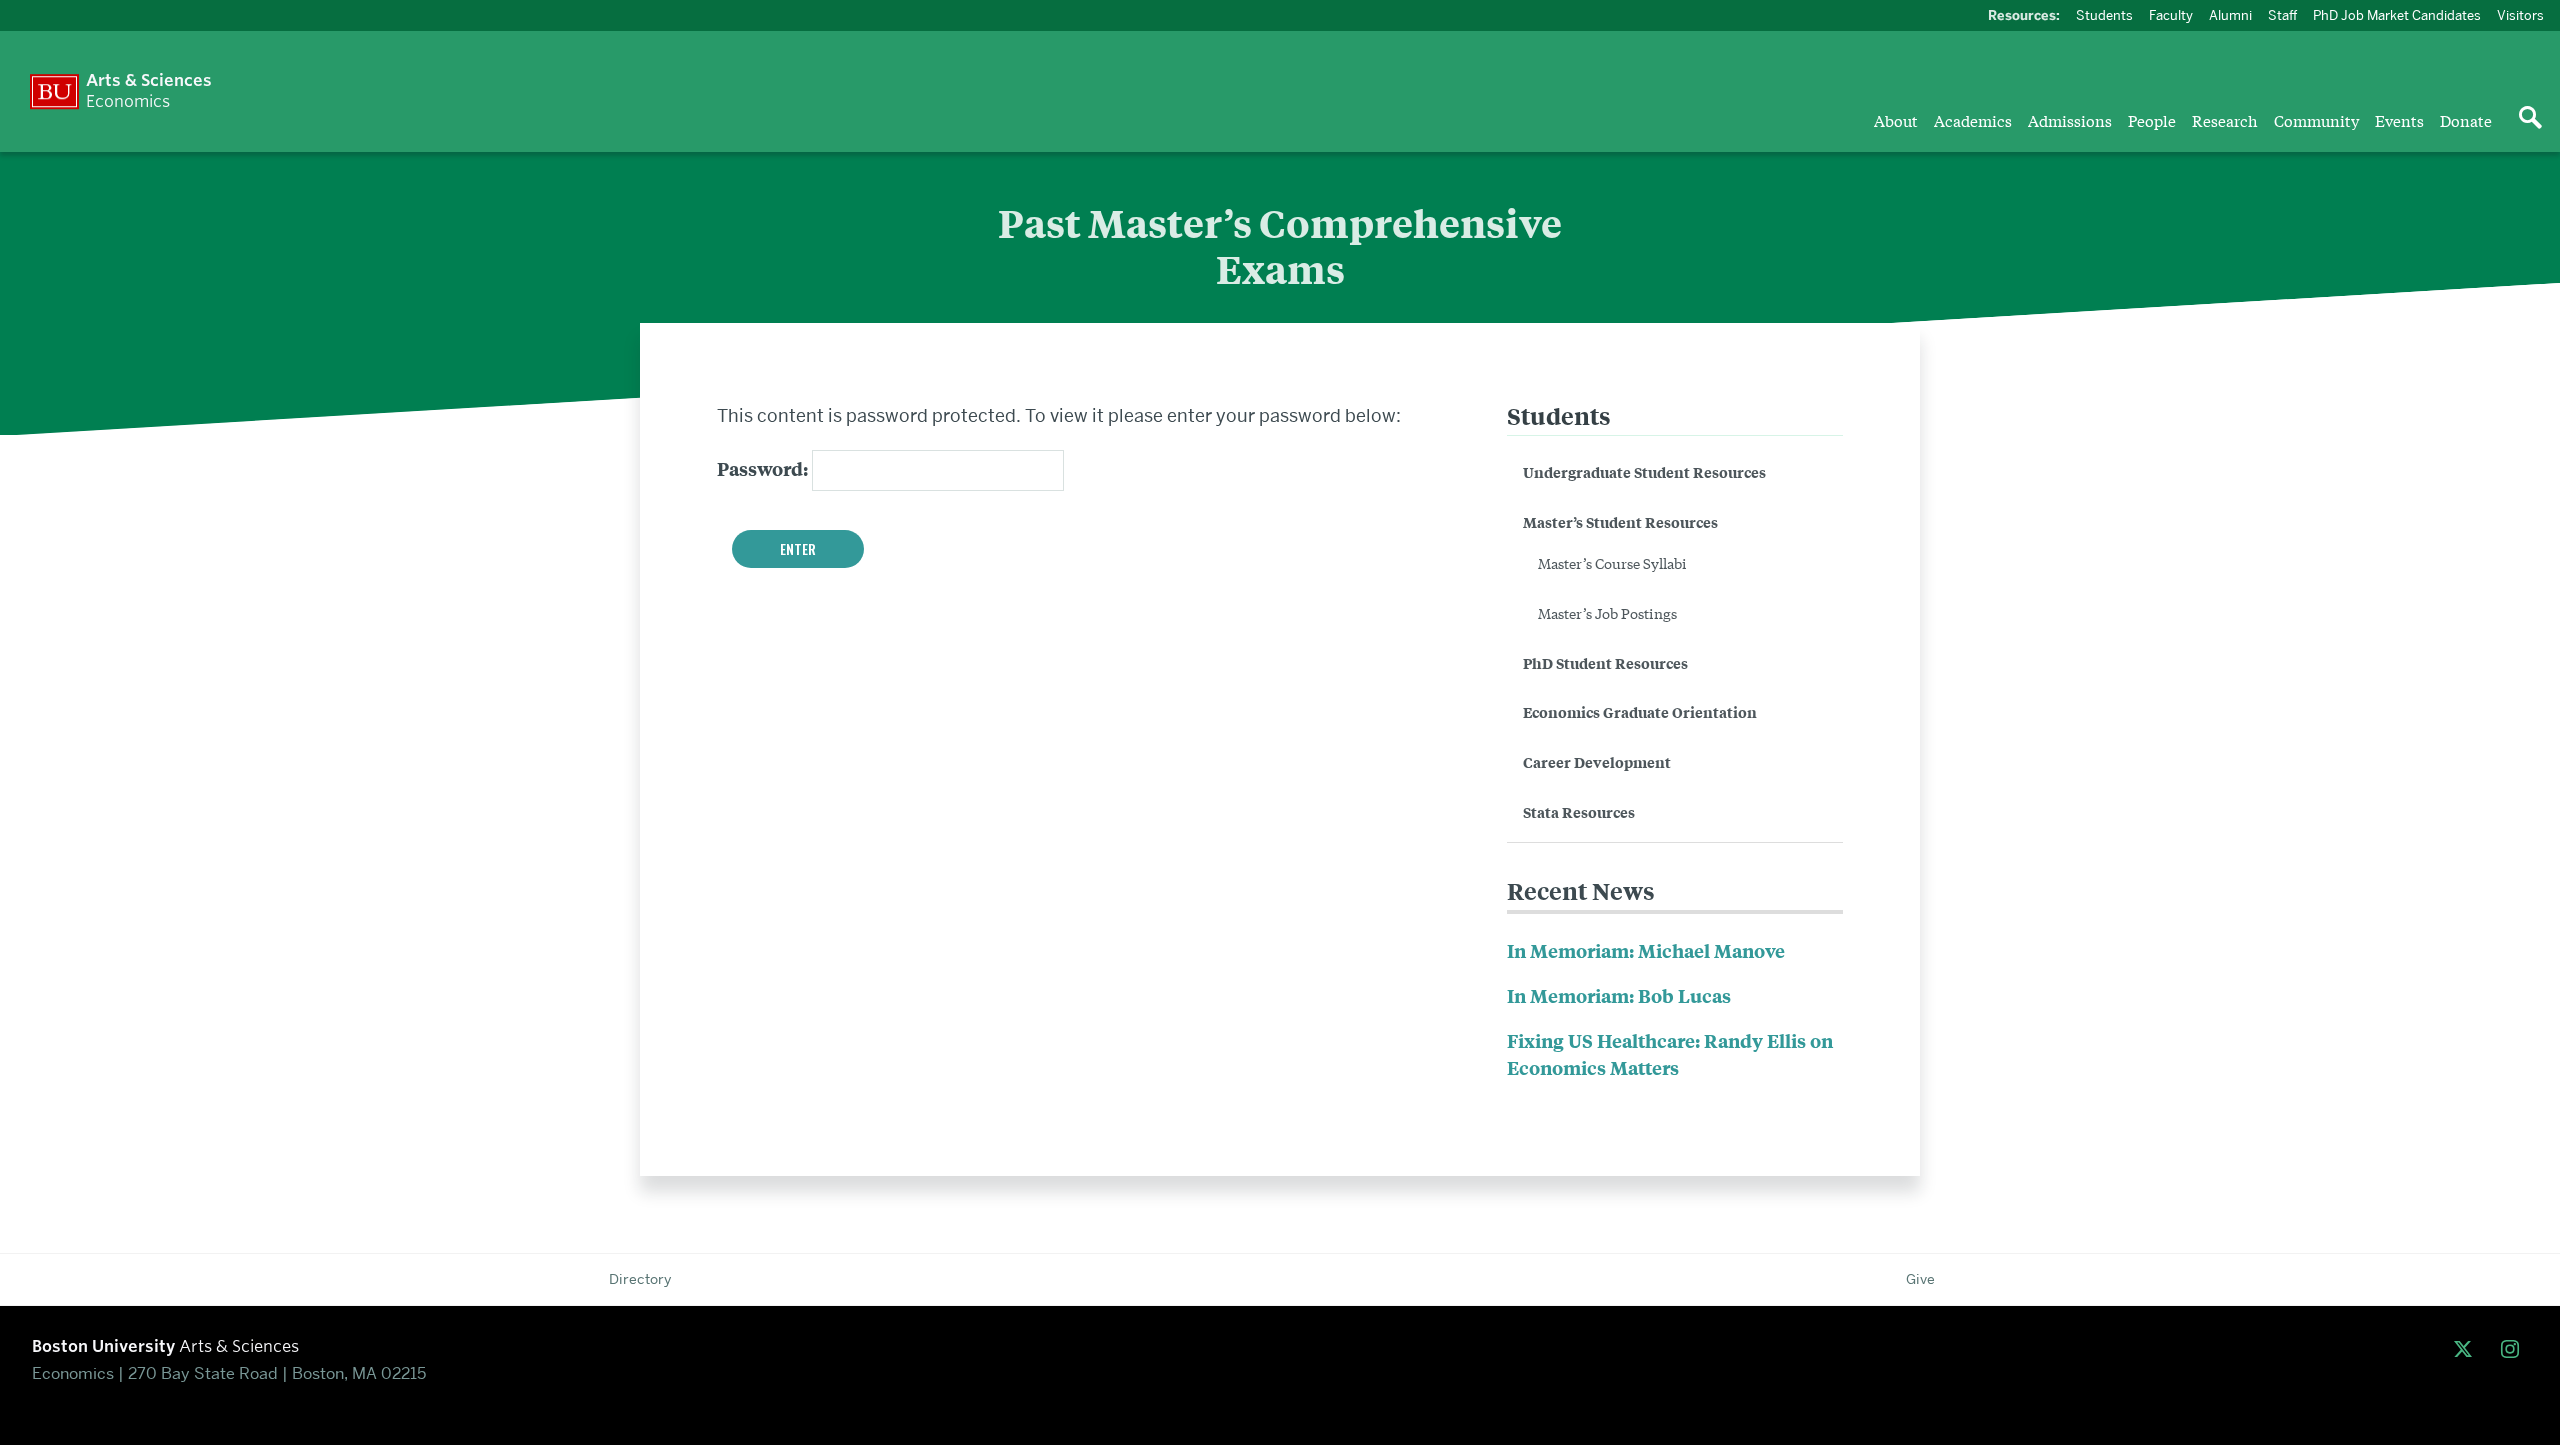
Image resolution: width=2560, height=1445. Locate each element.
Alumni (2230, 15)
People (2152, 120)
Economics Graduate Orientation (1640, 711)
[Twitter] (2467, 1349)
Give (1920, 1279)
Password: (764, 468)
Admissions (2070, 120)
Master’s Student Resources (1620, 521)
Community (2316, 120)
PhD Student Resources (1605, 662)
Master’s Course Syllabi (1612, 563)
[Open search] (2530, 119)
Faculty (2171, 15)
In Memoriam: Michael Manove (1646, 950)
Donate (2466, 120)
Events (2399, 120)
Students (2104, 15)
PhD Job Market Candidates (2397, 15)
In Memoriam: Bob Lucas (1619, 995)
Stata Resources (1579, 811)
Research (2225, 120)
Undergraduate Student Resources (1644, 471)
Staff (2282, 15)
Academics (1973, 120)
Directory (640, 1279)
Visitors (2520, 15)
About (1896, 120)
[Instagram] (2514, 1349)
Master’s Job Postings (1607, 613)
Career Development (1597, 761)
